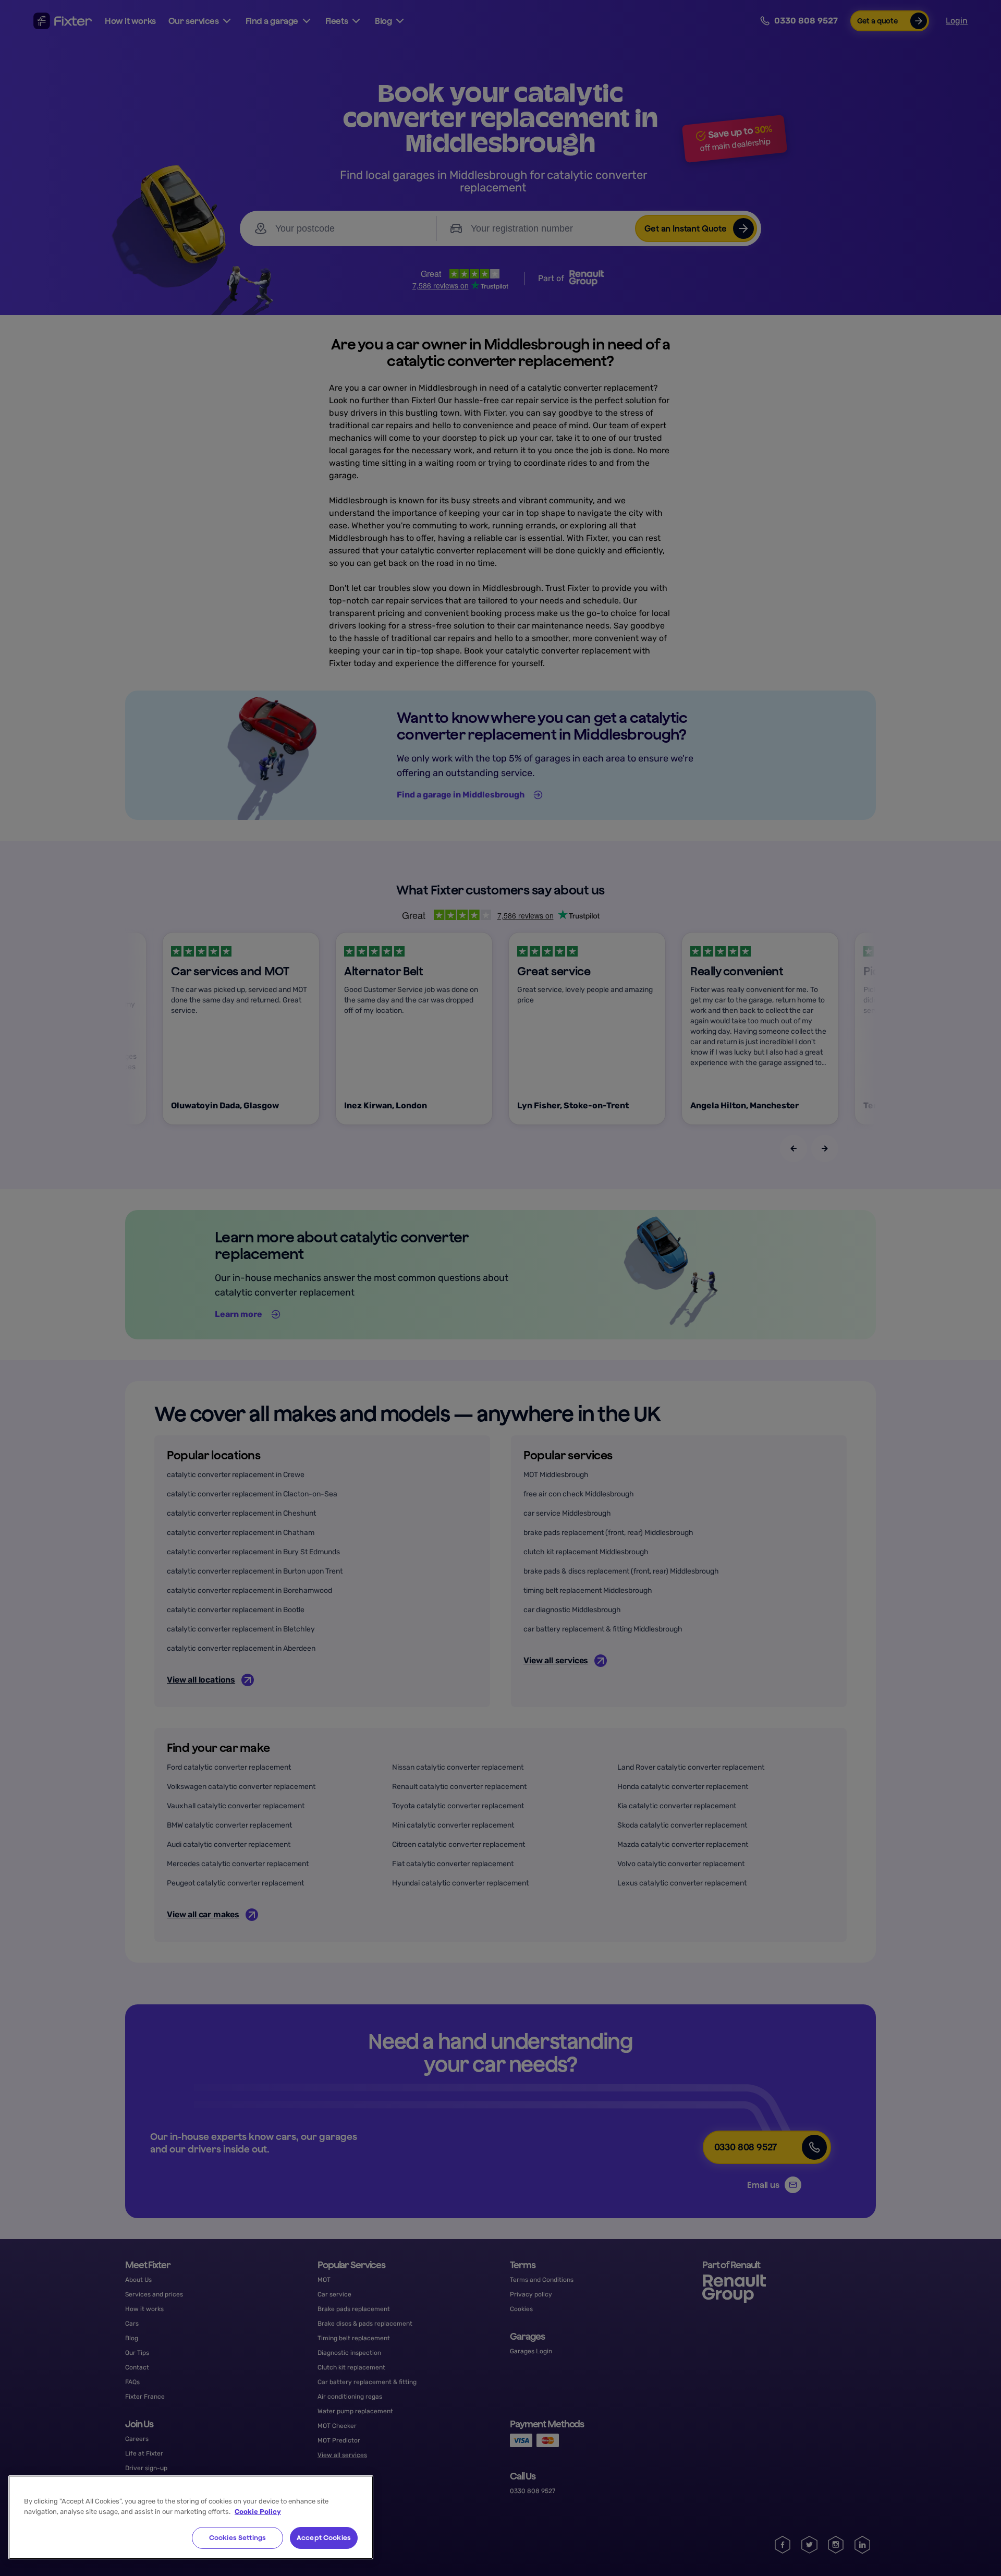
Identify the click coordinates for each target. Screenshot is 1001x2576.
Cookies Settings (237, 2538)
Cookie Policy (258, 2512)
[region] (191, 2517)
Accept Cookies (324, 2538)
